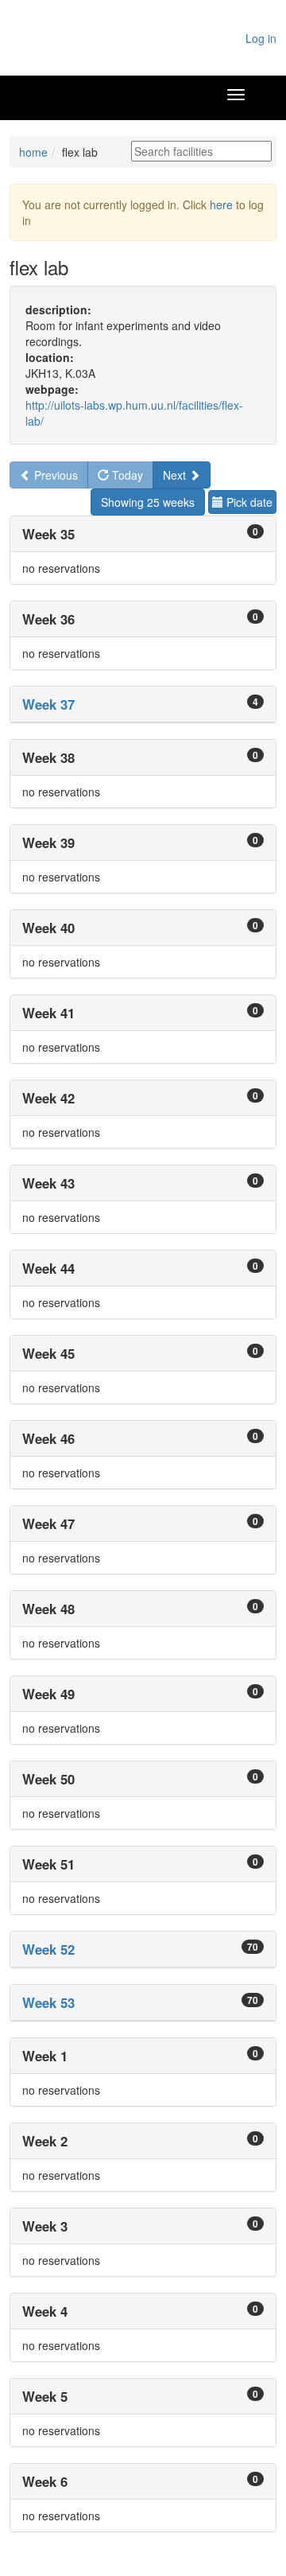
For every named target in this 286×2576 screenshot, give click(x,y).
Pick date (248, 502)
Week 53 (48, 2002)
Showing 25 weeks (148, 502)
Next (176, 475)
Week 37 (48, 704)
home (33, 152)
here (221, 204)
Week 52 (48, 1949)
